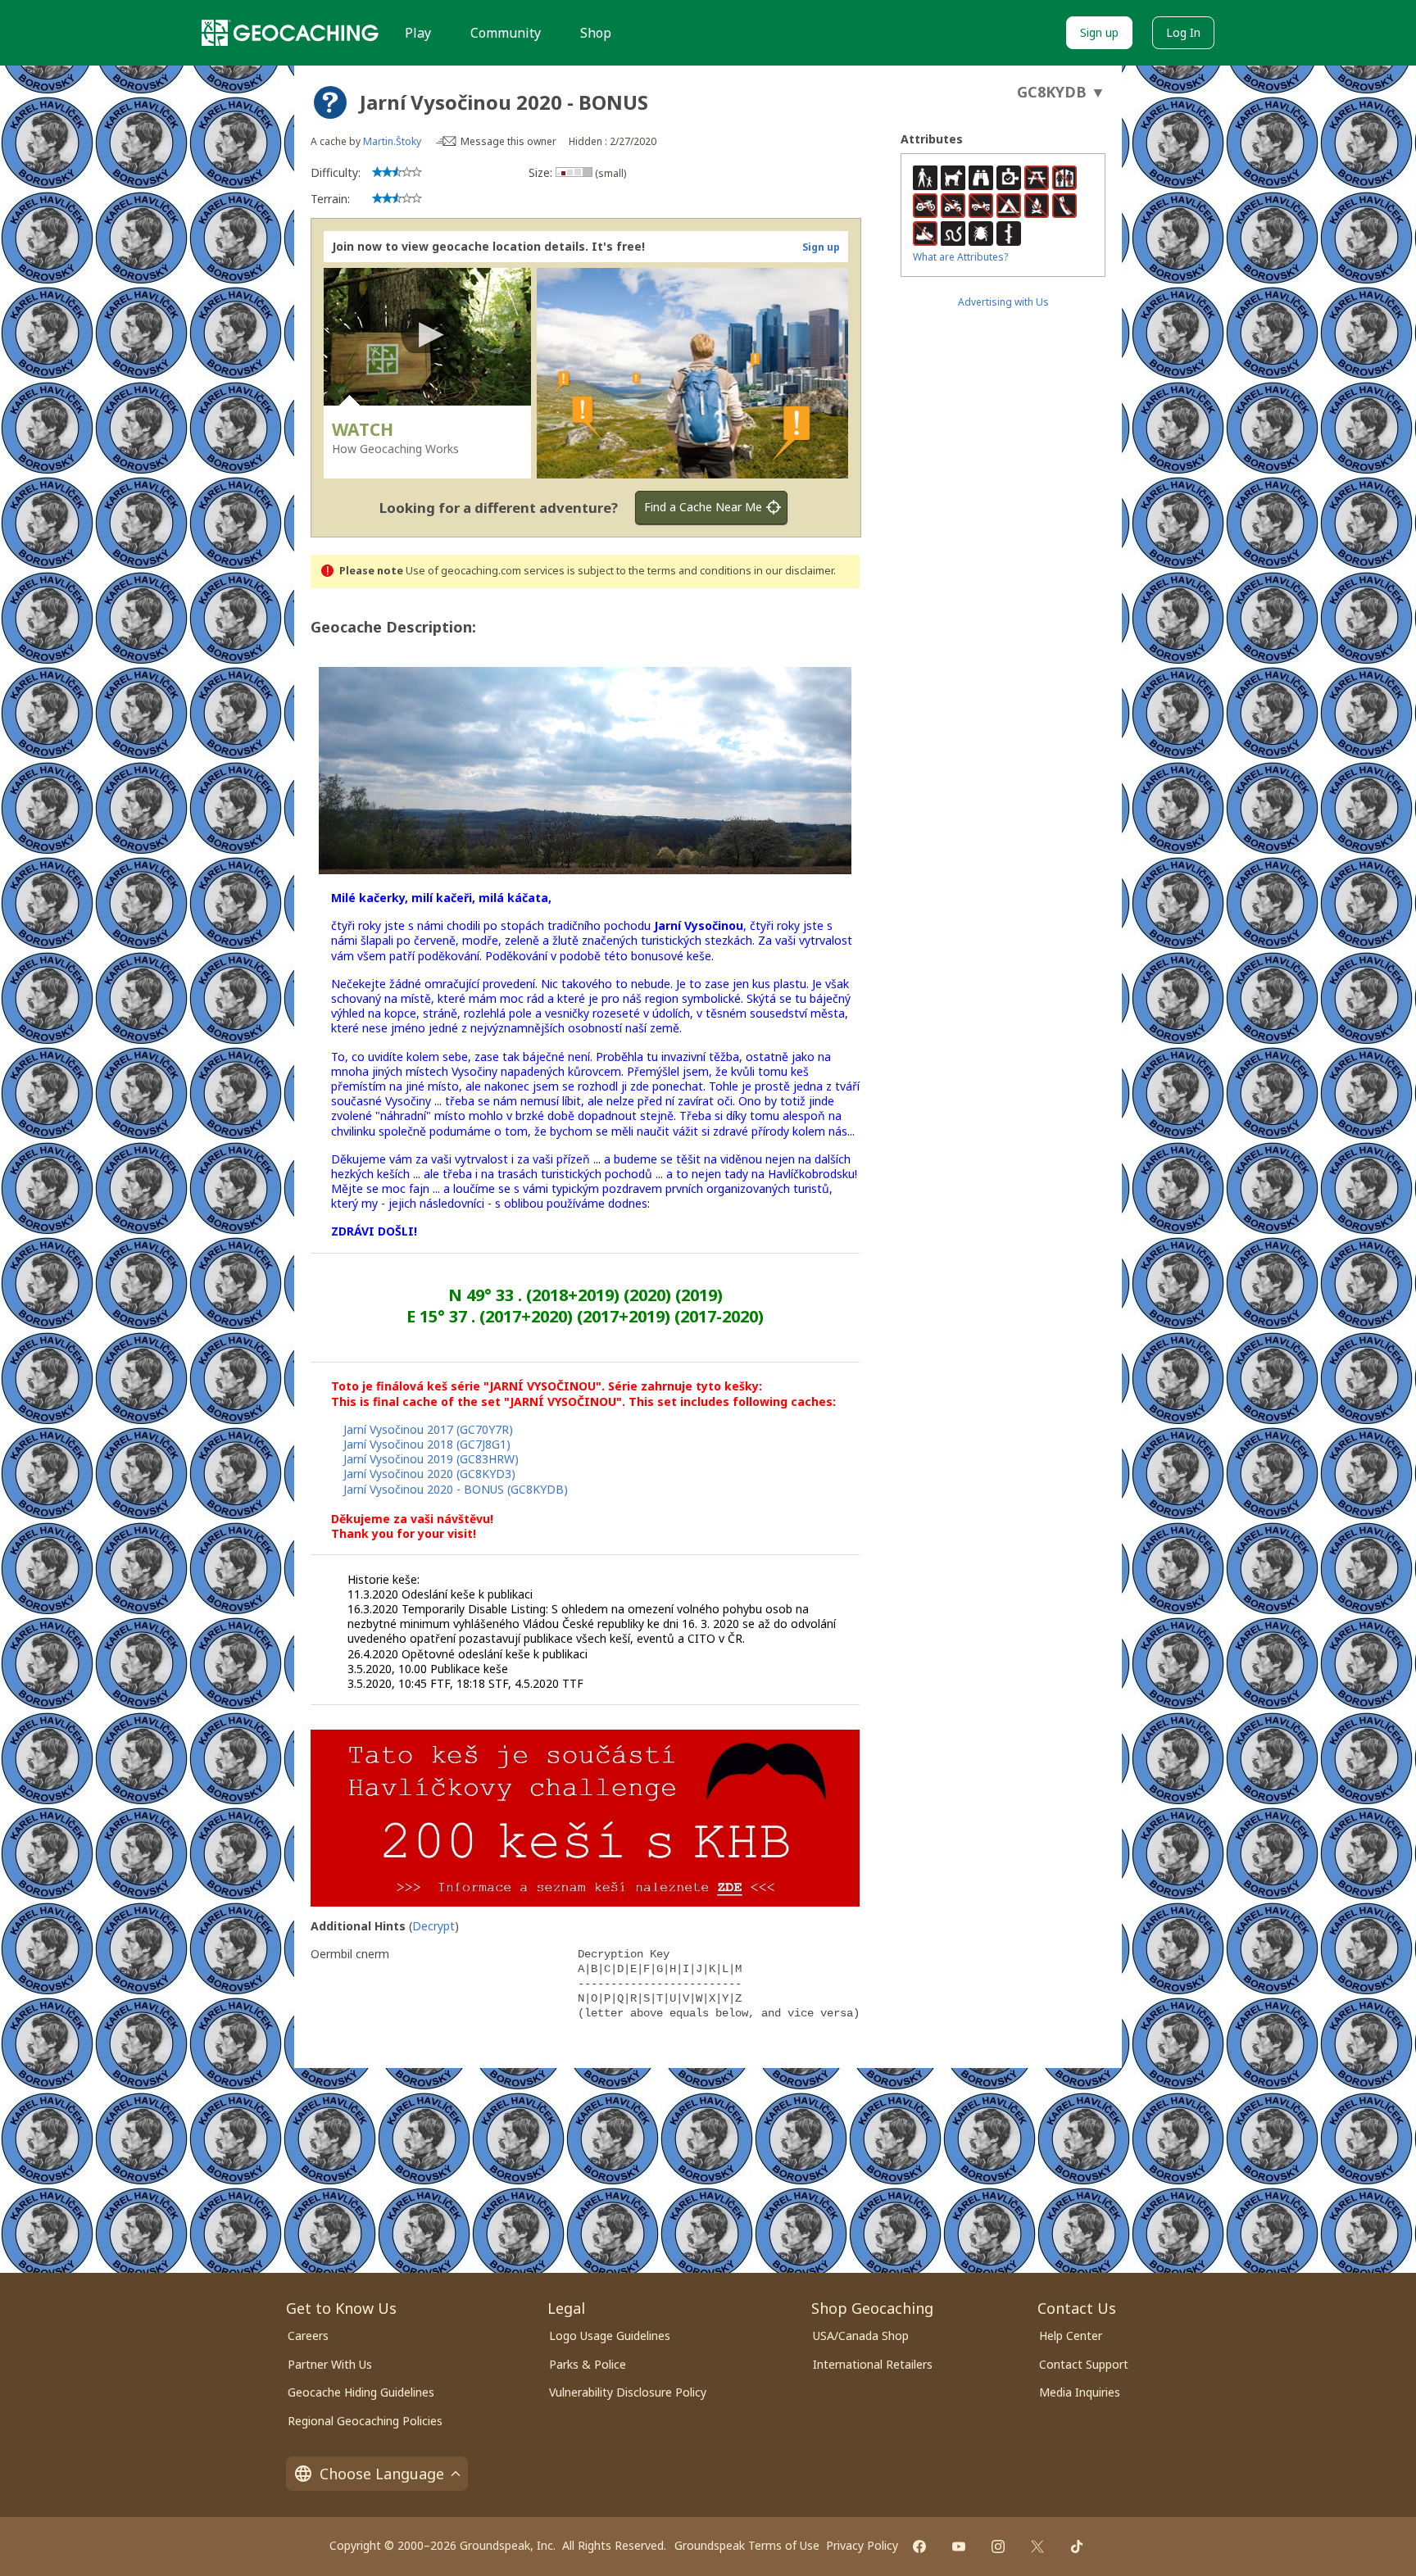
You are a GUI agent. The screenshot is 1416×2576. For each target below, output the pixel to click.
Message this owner (508, 141)
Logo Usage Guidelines (610, 2336)
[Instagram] (998, 2547)
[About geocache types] (330, 102)
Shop (596, 33)
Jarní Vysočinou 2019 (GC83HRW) (431, 1459)
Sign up (1099, 32)
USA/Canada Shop (861, 2336)
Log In (1183, 32)
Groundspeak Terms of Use (747, 2545)
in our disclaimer (794, 571)
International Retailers (873, 2364)
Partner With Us (330, 2364)
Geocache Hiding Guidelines (361, 2392)
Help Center (1071, 2336)
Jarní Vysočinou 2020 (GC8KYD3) (429, 1474)
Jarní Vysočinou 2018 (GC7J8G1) (427, 1444)
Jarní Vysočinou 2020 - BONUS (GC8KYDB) (456, 1489)
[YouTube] (959, 2547)
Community (506, 33)
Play (418, 33)
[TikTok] (1077, 2547)
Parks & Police (588, 2364)
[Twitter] (1037, 2547)
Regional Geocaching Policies (365, 2421)
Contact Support (1084, 2364)
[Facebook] (919, 2547)
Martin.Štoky (392, 141)
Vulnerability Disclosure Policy (628, 2392)
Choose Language (382, 2474)
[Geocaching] (290, 33)
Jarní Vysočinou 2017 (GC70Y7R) (428, 1429)
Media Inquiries (1080, 2392)
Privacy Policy (862, 2545)
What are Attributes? (960, 257)
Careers (308, 2336)
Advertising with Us (1003, 302)
